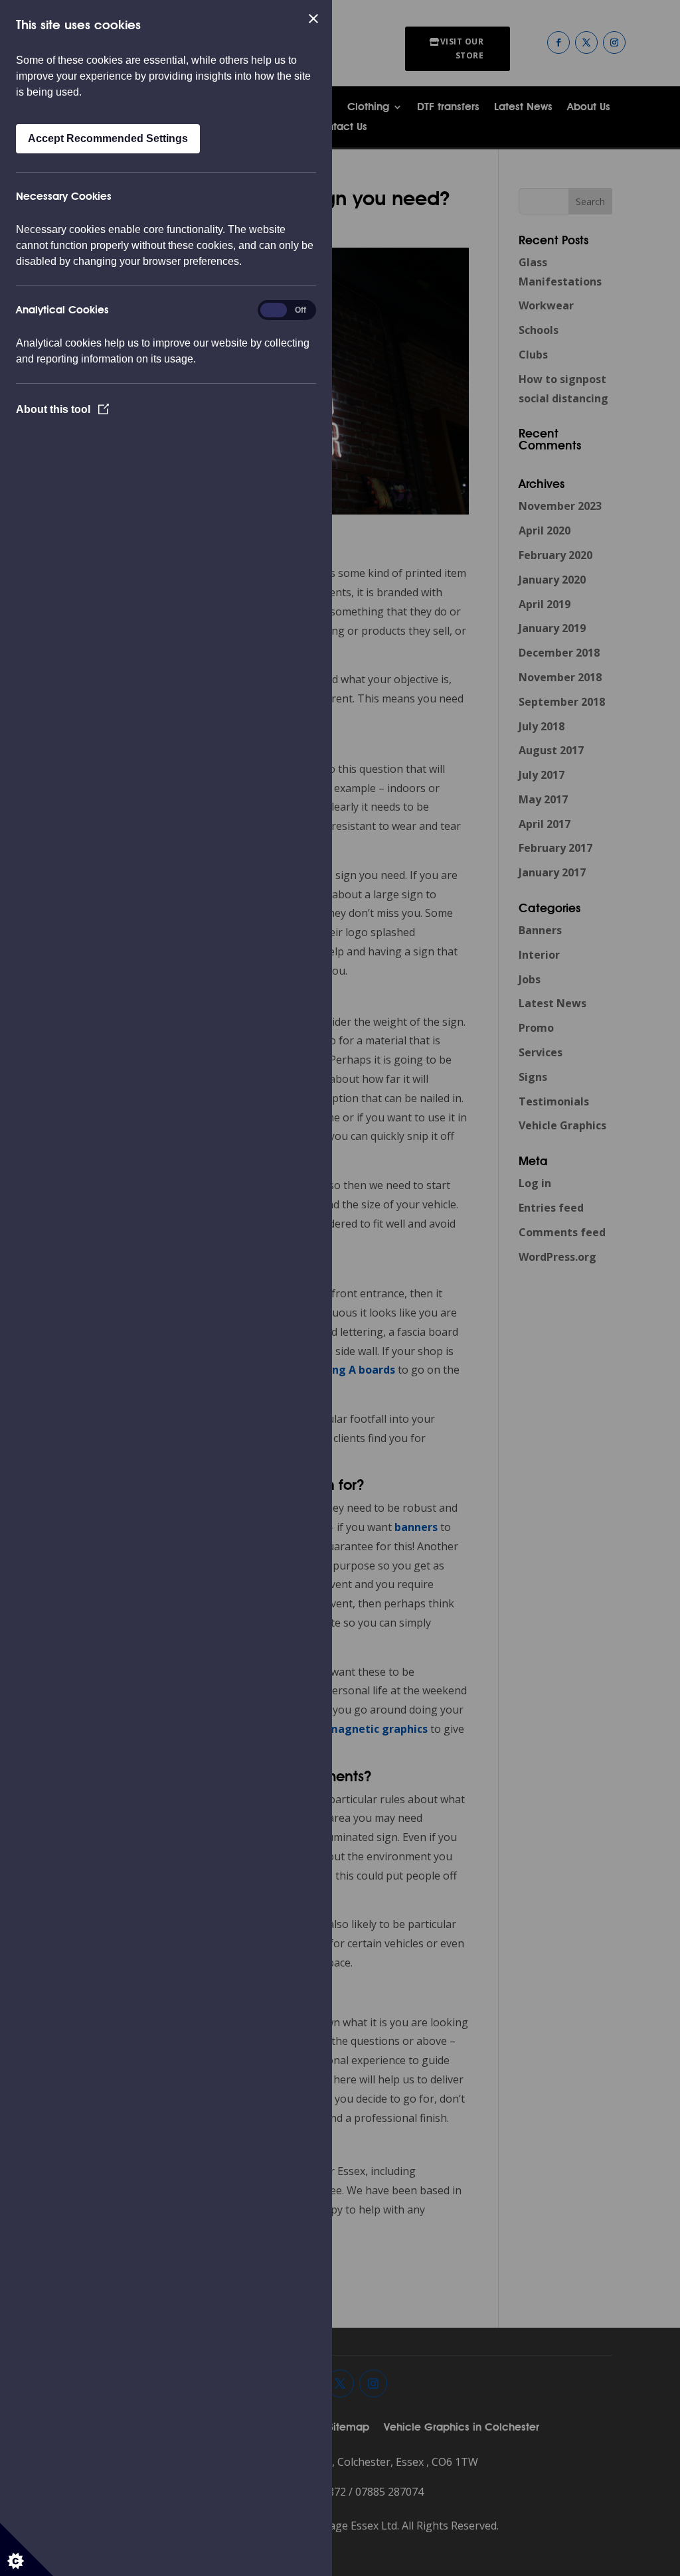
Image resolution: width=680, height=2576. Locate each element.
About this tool (54, 409)
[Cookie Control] (27, 2549)
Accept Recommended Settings (108, 138)
